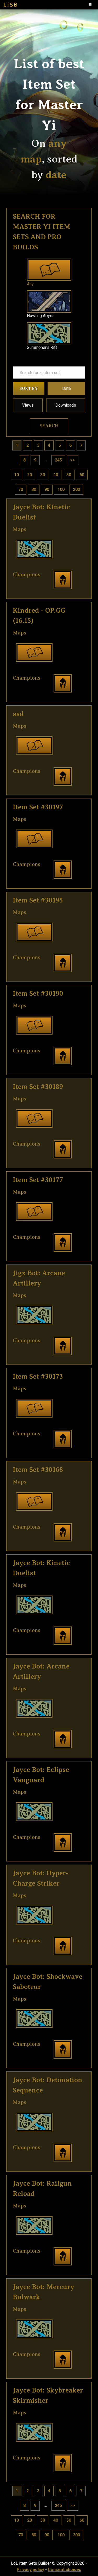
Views (28, 405)
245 (58, 460)
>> (73, 460)
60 (82, 475)
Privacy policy (30, 2570)
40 (56, 475)
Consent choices (65, 2570)
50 (69, 475)
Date (67, 388)
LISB (10, 5)
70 (21, 489)
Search (49, 426)
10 (16, 475)
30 (43, 475)
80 (34, 489)
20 (30, 475)
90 (47, 489)
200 (76, 489)
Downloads (66, 405)
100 (61, 489)
